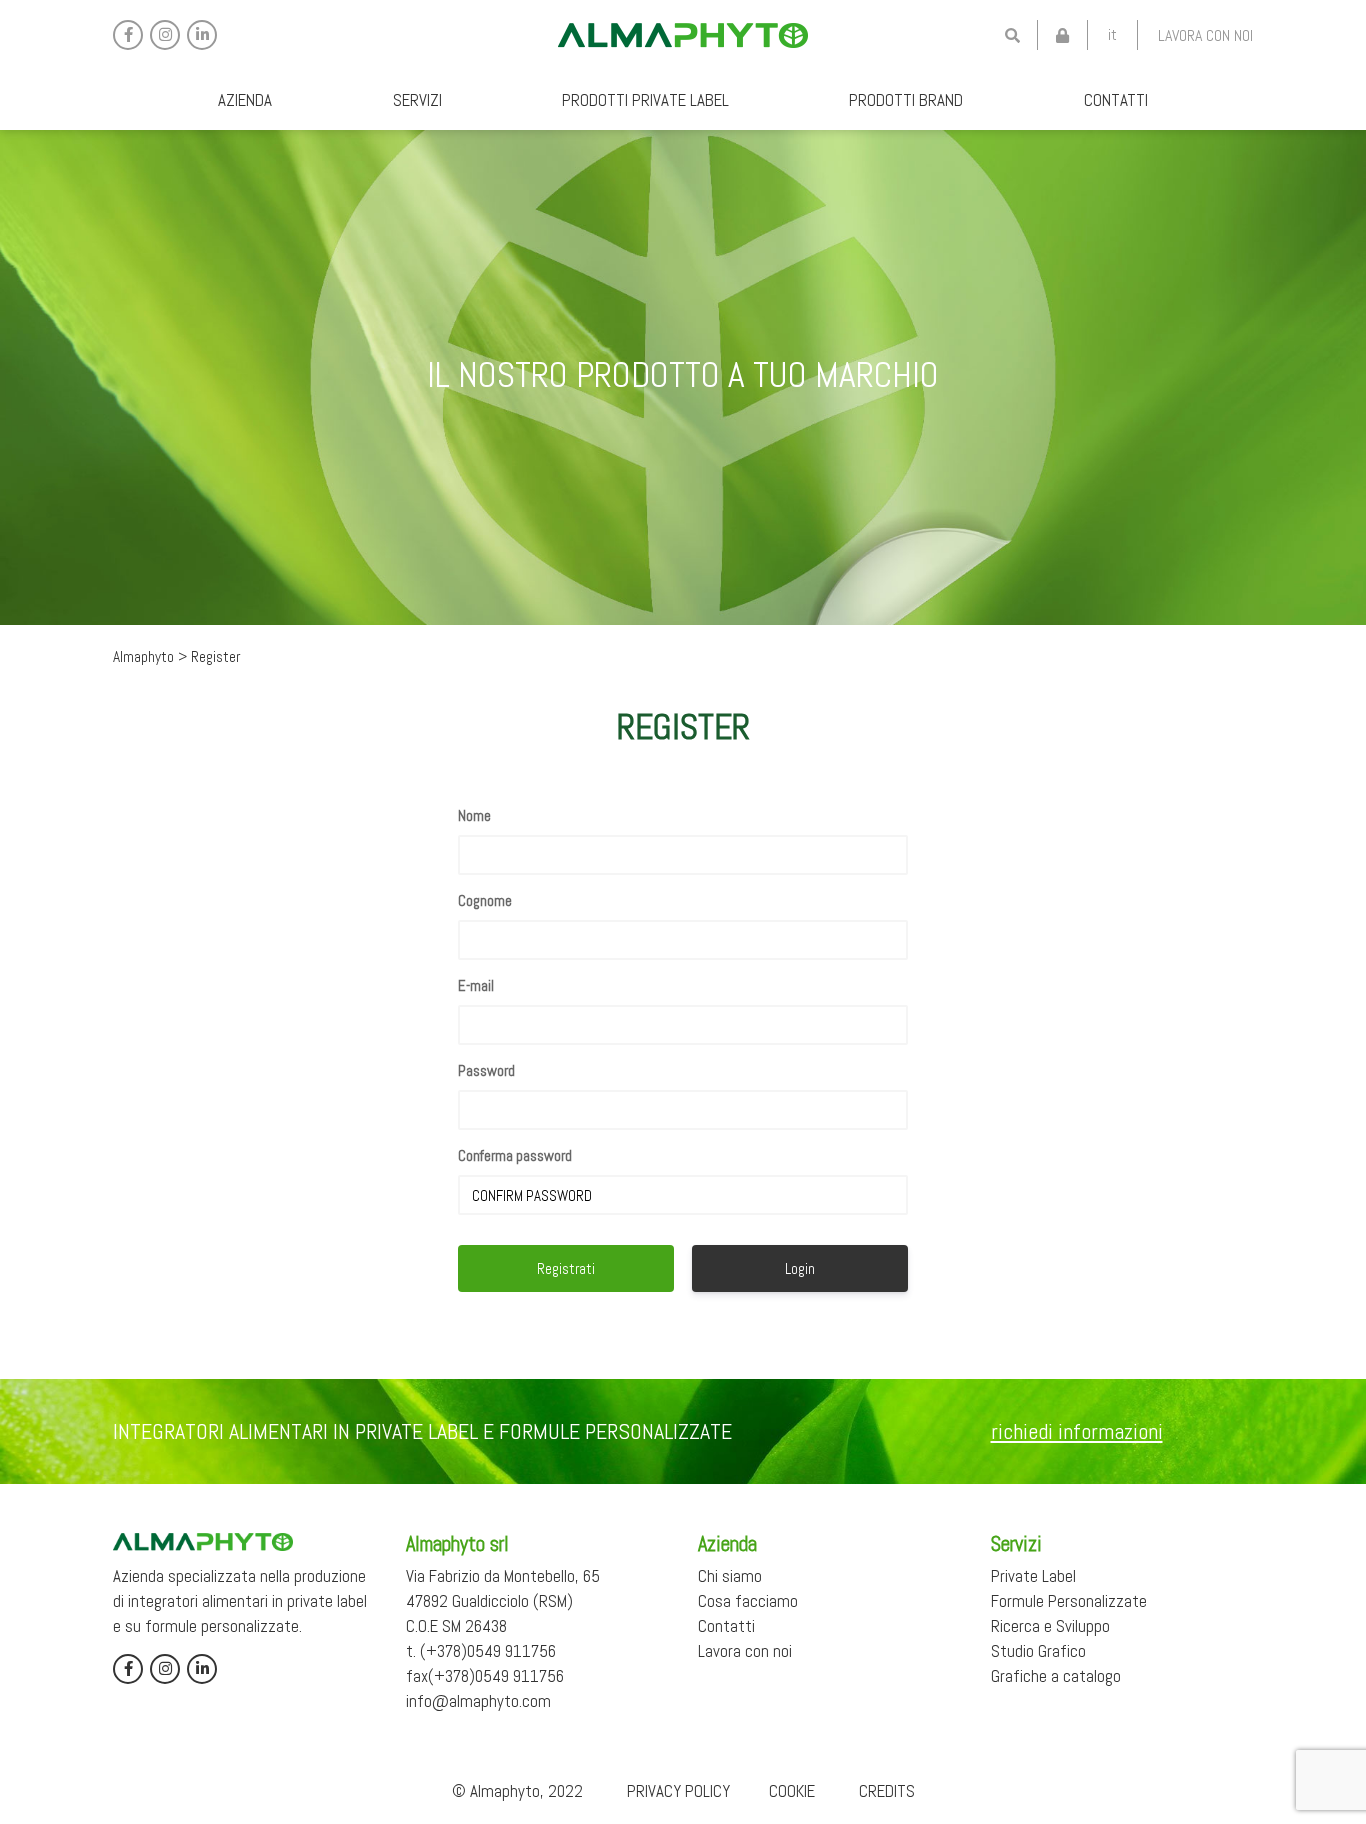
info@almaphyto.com (478, 1701)
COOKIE (792, 1791)
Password (486, 1070)
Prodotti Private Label (645, 100)
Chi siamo (730, 1576)
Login (800, 1268)
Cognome (485, 900)
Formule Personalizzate (1069, 1601)
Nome (474, 815)
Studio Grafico (1038, 1651)
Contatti (1116, 100)
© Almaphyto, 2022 (517, 1791)
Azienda (245, 100)
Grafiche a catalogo (1056, 1676)
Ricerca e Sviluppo (1050, 1626)
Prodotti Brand (906, 100)
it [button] (1112, 34)
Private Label (1033, 1576)
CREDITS (887, 1791)
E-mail (476, 985)
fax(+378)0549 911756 (485, 1676)
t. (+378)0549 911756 (481, 1651)
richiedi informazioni (1077, 1431)
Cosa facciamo (748, 1601)
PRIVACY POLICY (678, 1791)
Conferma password (515, 1155)
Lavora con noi (1205, 35)
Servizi (417, 100)
